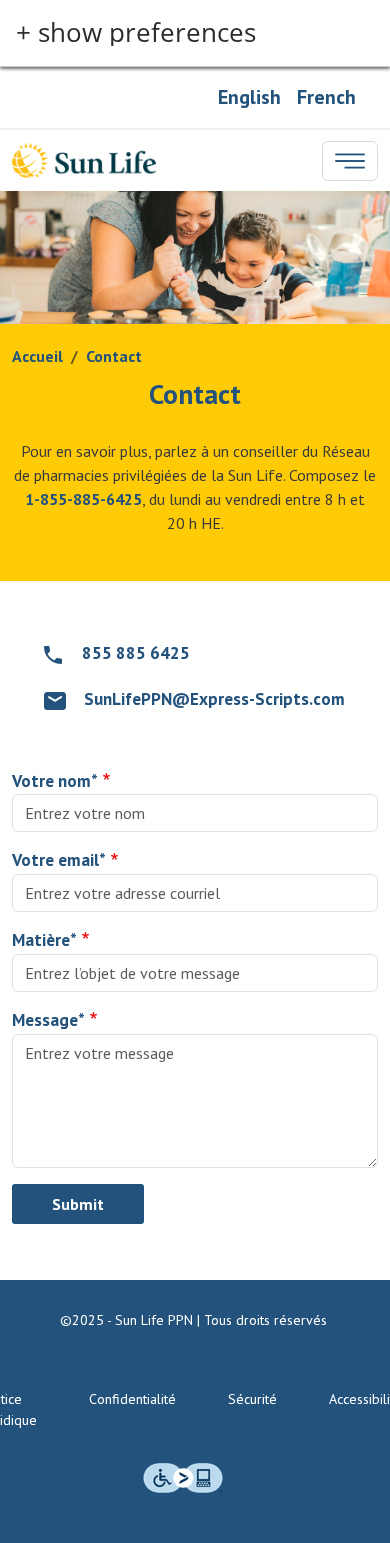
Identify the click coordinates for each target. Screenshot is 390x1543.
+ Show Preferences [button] (136, 33)
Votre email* (59, 860)
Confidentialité (132, 1399)
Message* (48, 1020)
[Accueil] (84, 160)
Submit (78, 1204)
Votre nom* (55, 781)
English (249, 97)
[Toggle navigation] (350, 161)
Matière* (44, 940)
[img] (183, 1478)
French (326, 97)
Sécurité (252, 1399)
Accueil (37, 356)
